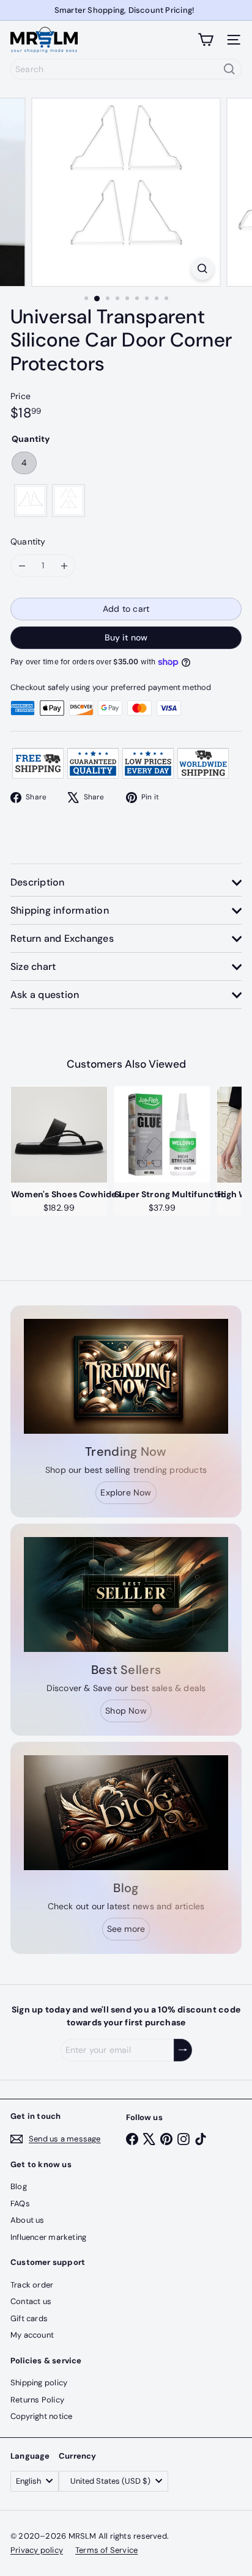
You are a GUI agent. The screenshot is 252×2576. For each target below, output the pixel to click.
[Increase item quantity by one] (64, 566)
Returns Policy (37, 2400)
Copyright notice (41, 2416)
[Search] (229, 69)
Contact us (31, 2301)
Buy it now (126, 637)
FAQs (20, 2204)
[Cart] (206, 40)
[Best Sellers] (126, 1594)
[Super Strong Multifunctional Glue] (162, 1135)
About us (28, 2220)
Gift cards (29, 2318)
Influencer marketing (48, 2237)
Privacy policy (37, 2550)
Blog (19, 2186)
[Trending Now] (126, 1376)
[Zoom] (203, 269)
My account (32, 2335)
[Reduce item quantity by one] (22, 566)
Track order (32, 2285)
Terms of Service (106, 2550)
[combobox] (126, 69)
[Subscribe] (183, 2050)
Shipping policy (39, 2383)
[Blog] (126, 1813)
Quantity (28, 541)
